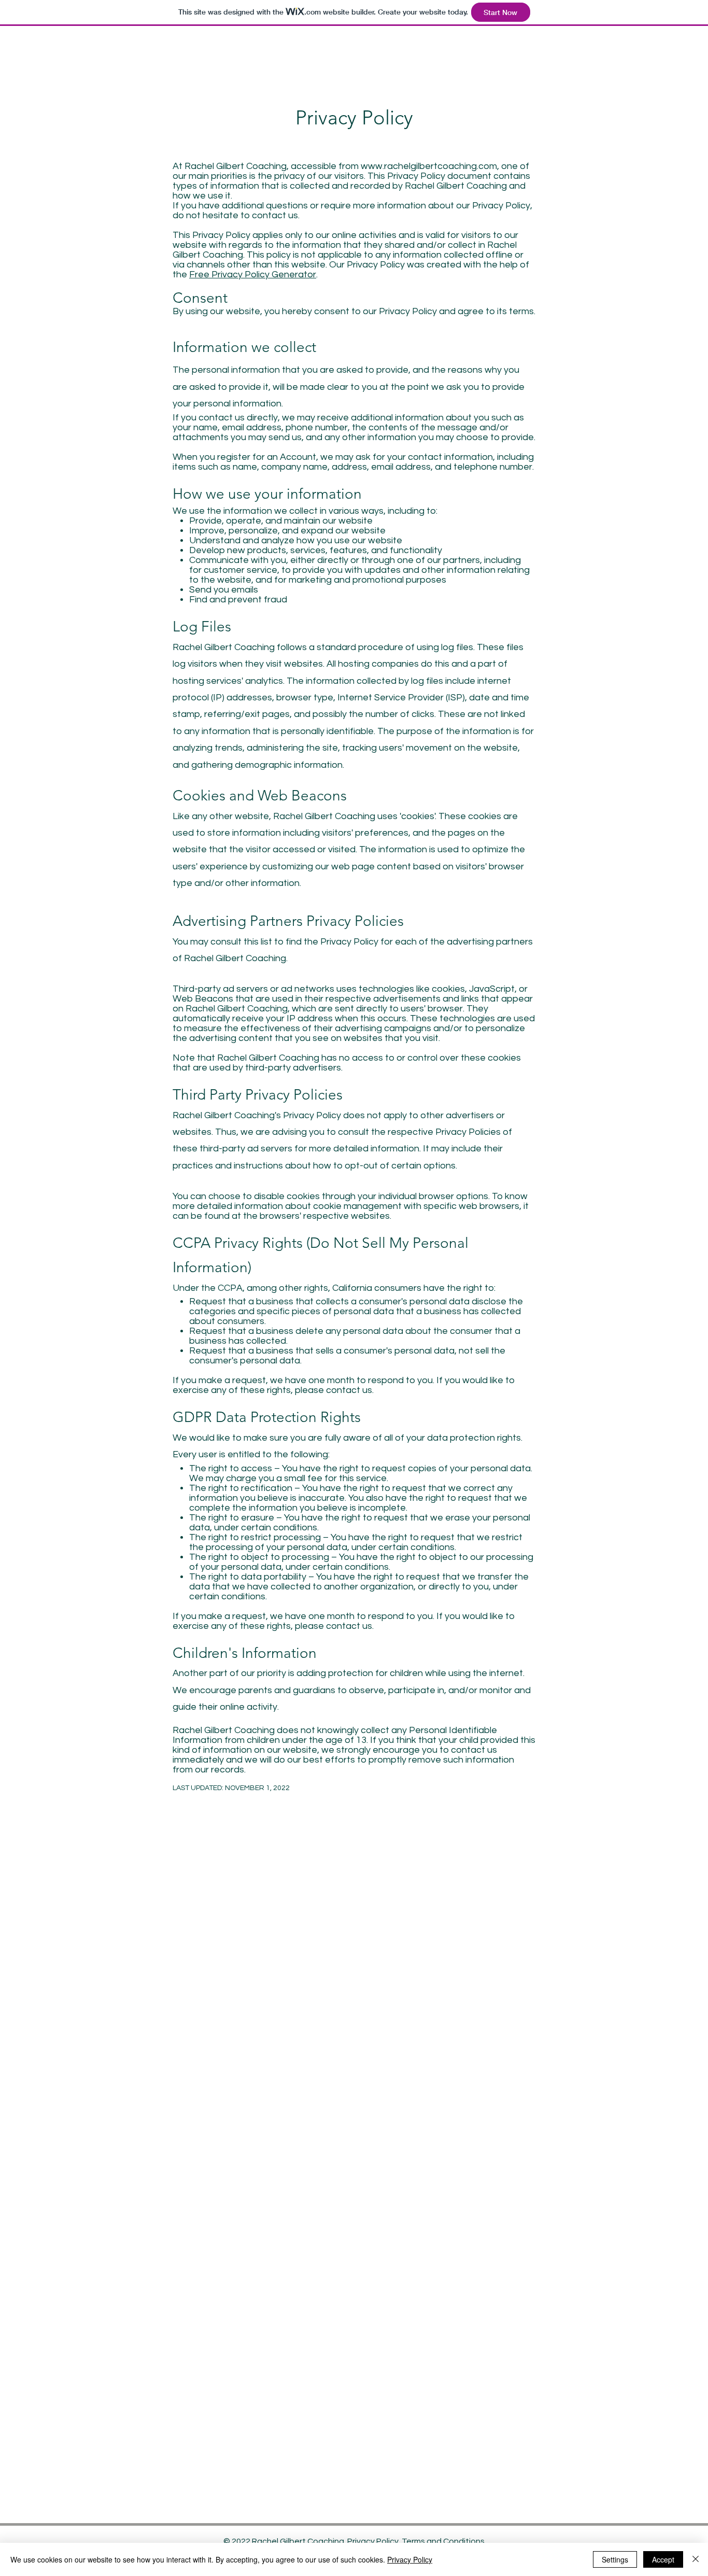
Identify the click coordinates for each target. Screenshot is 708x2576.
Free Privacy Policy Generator (253, 275)
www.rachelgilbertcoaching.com (429, 166)
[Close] (696, 2559)
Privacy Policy (373, 2541)
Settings (615, 2559)
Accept (663, 2559)
